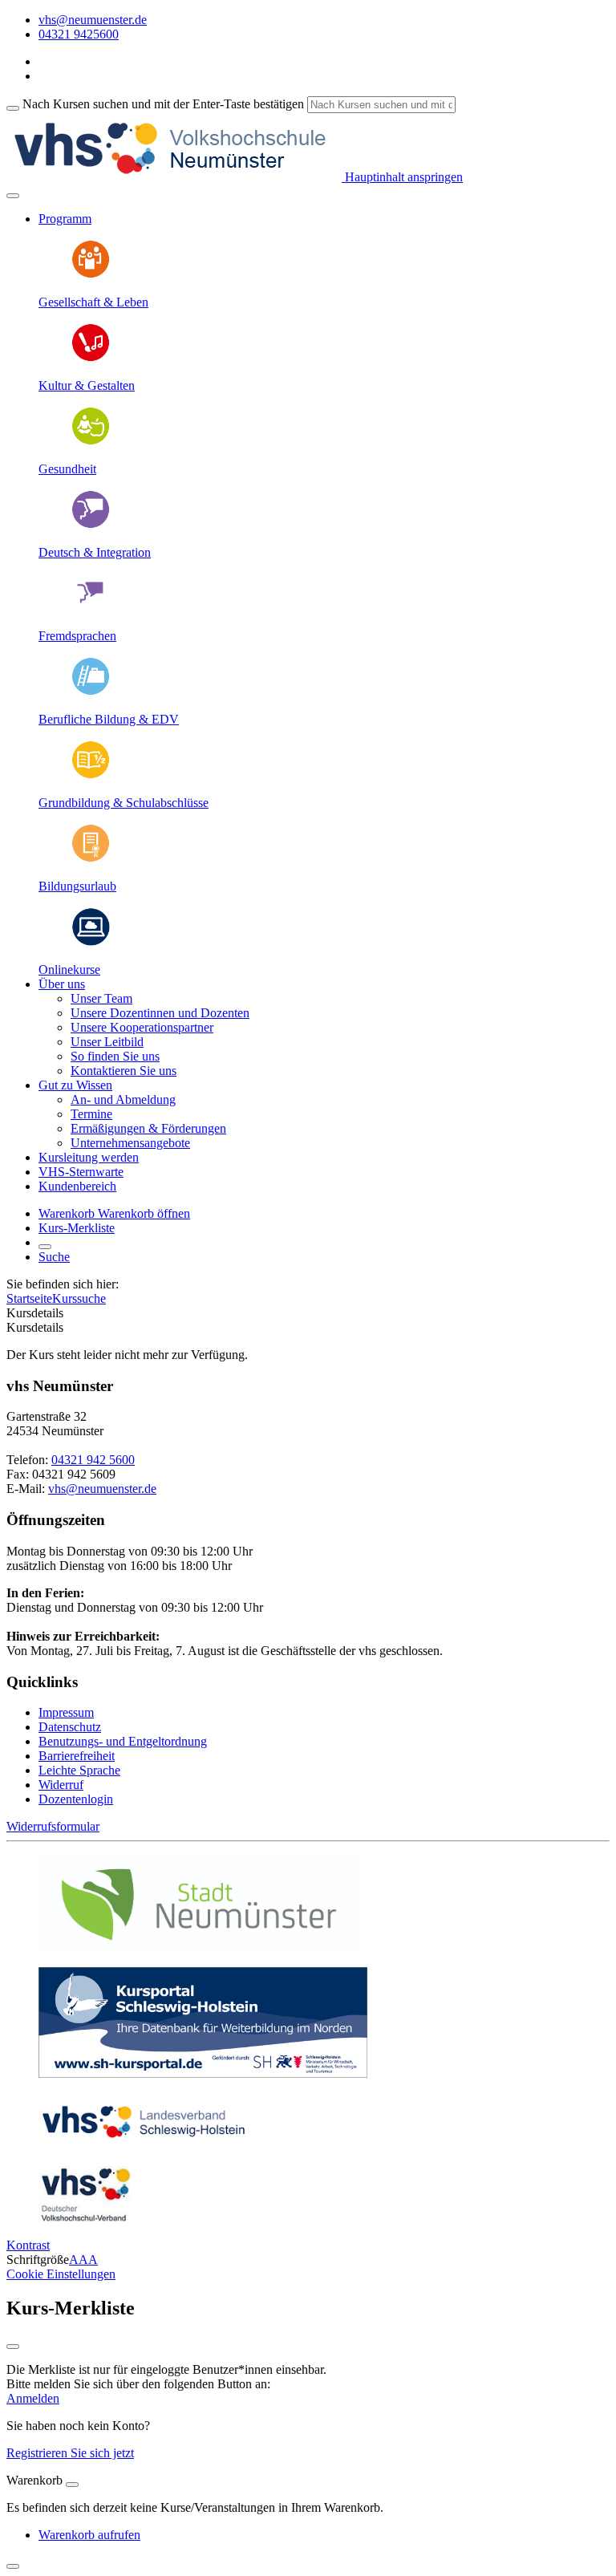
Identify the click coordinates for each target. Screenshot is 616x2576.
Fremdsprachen (77, 636)
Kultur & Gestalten (87, 385)
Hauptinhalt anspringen (402, 177)
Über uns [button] (62, 984)
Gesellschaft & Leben (93, 302)
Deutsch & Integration (95, 552)
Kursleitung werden (89, 1157)
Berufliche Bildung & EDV (109, 719)
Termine (91, 1114)
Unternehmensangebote (130, 1143)
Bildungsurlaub (77, 886)
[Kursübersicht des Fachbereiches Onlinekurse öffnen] (91, 942)
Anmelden (33, 2398)
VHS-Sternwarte (81, 1172)
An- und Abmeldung (123, 1099)
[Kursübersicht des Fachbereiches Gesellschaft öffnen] (91, 275)
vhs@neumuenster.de (102, 1489)
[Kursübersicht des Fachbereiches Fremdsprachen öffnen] (91, 609)
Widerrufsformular (53, 1826)
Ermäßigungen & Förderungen (148, 1128)
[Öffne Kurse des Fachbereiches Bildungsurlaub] (91, 859)
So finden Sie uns (115, 1056)
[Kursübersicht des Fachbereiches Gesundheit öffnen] (91, 442)
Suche (54, 1257)
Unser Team (101, 998)
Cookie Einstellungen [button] (61, 2274)
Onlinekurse (69, 970)
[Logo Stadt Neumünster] (199, 1947)
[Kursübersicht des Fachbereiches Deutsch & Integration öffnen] (91, 525)
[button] (144, 1213)
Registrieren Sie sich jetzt (70, 2453)
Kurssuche (79, 1298)
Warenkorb (68, 1213)
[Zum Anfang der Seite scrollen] (13, 2566)
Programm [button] (65, 219)
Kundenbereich (77, 1186)
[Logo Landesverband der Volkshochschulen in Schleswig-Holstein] (144, 2146)
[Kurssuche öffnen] (45, 1247)
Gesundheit (67, 469)
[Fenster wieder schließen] (13, 2347)
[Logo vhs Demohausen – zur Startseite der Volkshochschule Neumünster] (174, 177)
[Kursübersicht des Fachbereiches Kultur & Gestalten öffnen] (91, 358)
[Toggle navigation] (13, 196)
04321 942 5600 (93, 1460)
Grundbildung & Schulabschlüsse (124, 803)
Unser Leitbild (107, 1042)
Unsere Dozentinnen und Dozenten (160, 1013)
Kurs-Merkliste (77, 1228)
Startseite (29, 1298)
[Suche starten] (13, 108)
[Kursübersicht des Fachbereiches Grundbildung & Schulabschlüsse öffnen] (91, 775)
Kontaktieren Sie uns (124, 1071)
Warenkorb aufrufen (89, 2535)
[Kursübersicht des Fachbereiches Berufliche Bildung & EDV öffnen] (91, 692)
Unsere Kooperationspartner (142, 1027)
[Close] (72, 2485)
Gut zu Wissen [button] (75, 1085)
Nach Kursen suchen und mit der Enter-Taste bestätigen (163, 104)
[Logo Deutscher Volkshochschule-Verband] (85, 2218)
